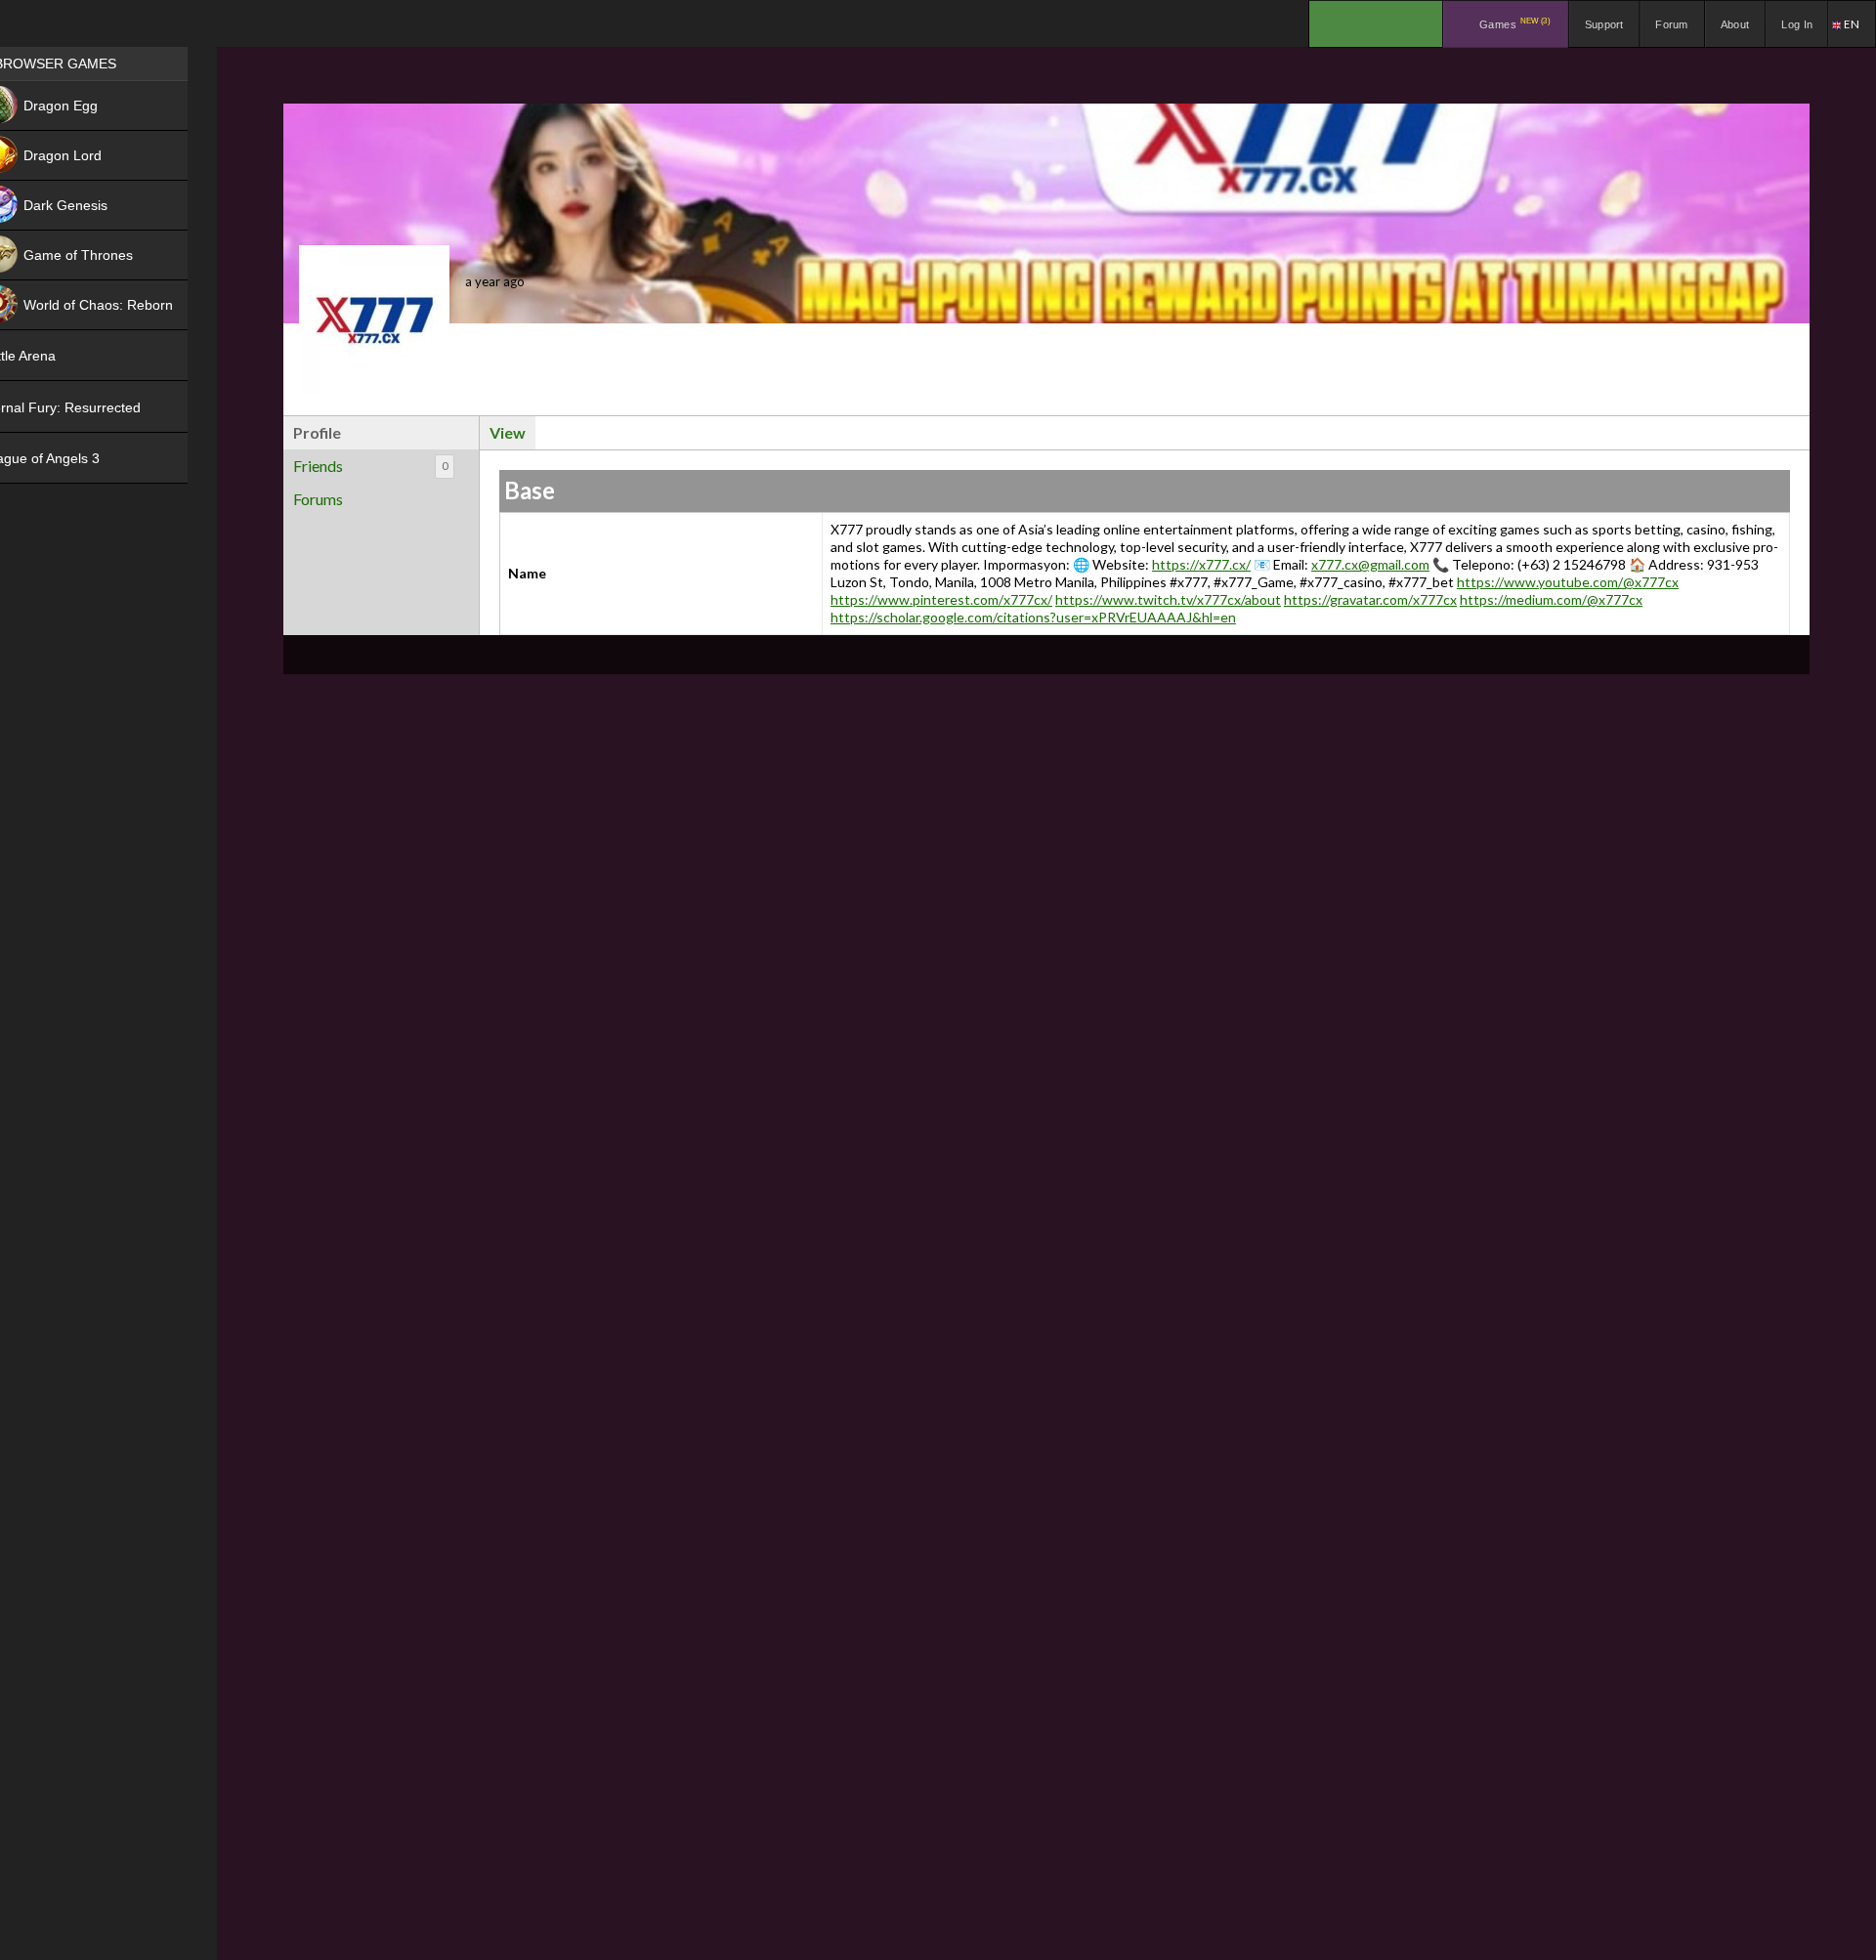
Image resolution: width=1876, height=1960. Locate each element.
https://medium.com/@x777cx (1551, 599)
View (508, 432)
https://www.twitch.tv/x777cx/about (1168, 599)
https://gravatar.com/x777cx (1370, 599)
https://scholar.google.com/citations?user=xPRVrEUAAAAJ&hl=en (1033, 617)
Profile (317, 432)
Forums (318, 499)
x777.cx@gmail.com (1370, 564)
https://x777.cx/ (1201, 564)
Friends (370, 466)
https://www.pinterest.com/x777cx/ (941, 599)
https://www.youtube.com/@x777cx (1568, 582)
